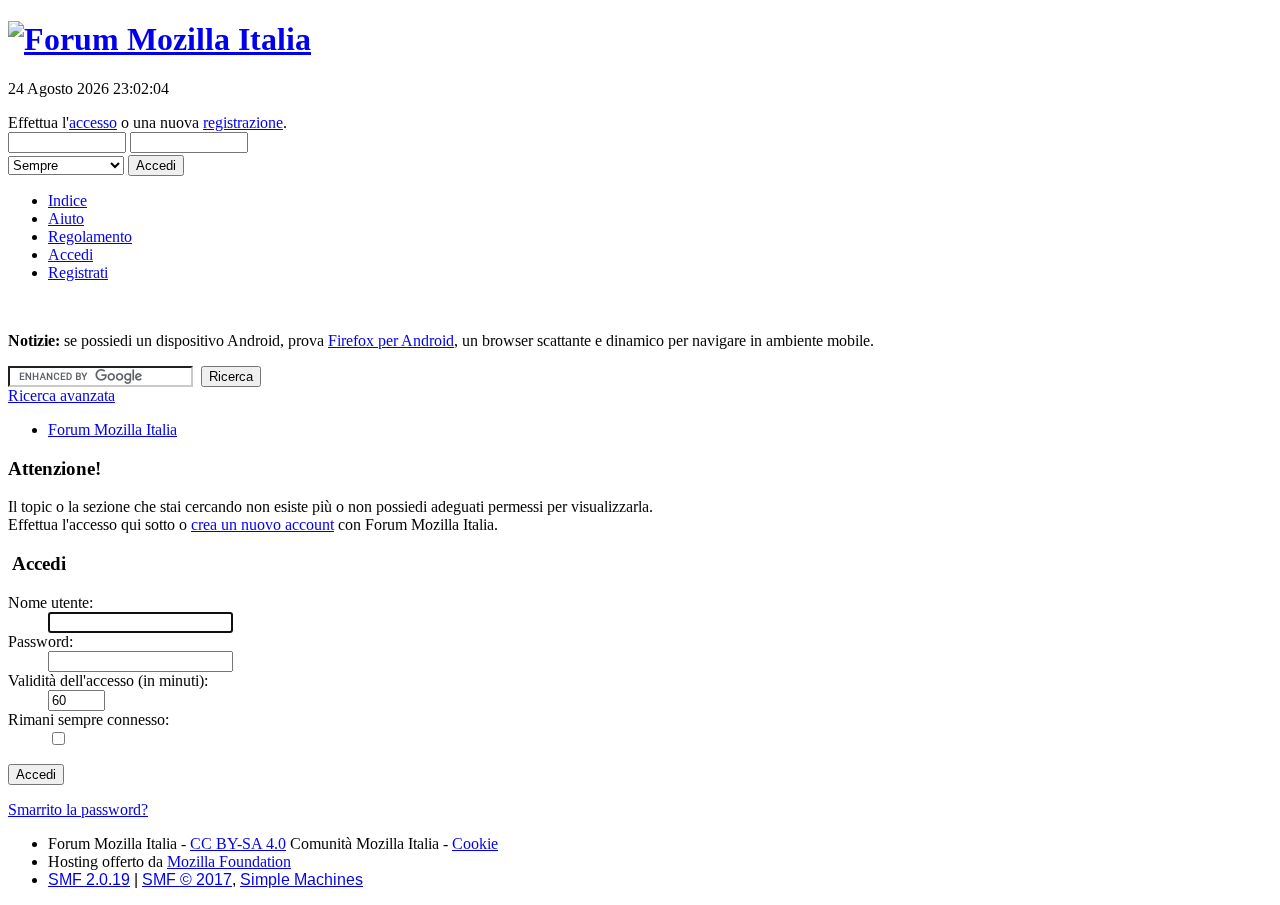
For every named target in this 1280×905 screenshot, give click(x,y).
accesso (93, 122)
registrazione (243, 122)
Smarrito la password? (78, 809)
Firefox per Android (391, 340)
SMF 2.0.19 (89, 879)
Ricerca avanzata (61, 395)
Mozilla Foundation (229, 861)
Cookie (475, 843)
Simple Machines (301, 879)
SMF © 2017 (187, 879)
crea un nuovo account (262, 524)
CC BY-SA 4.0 (238, 843)
